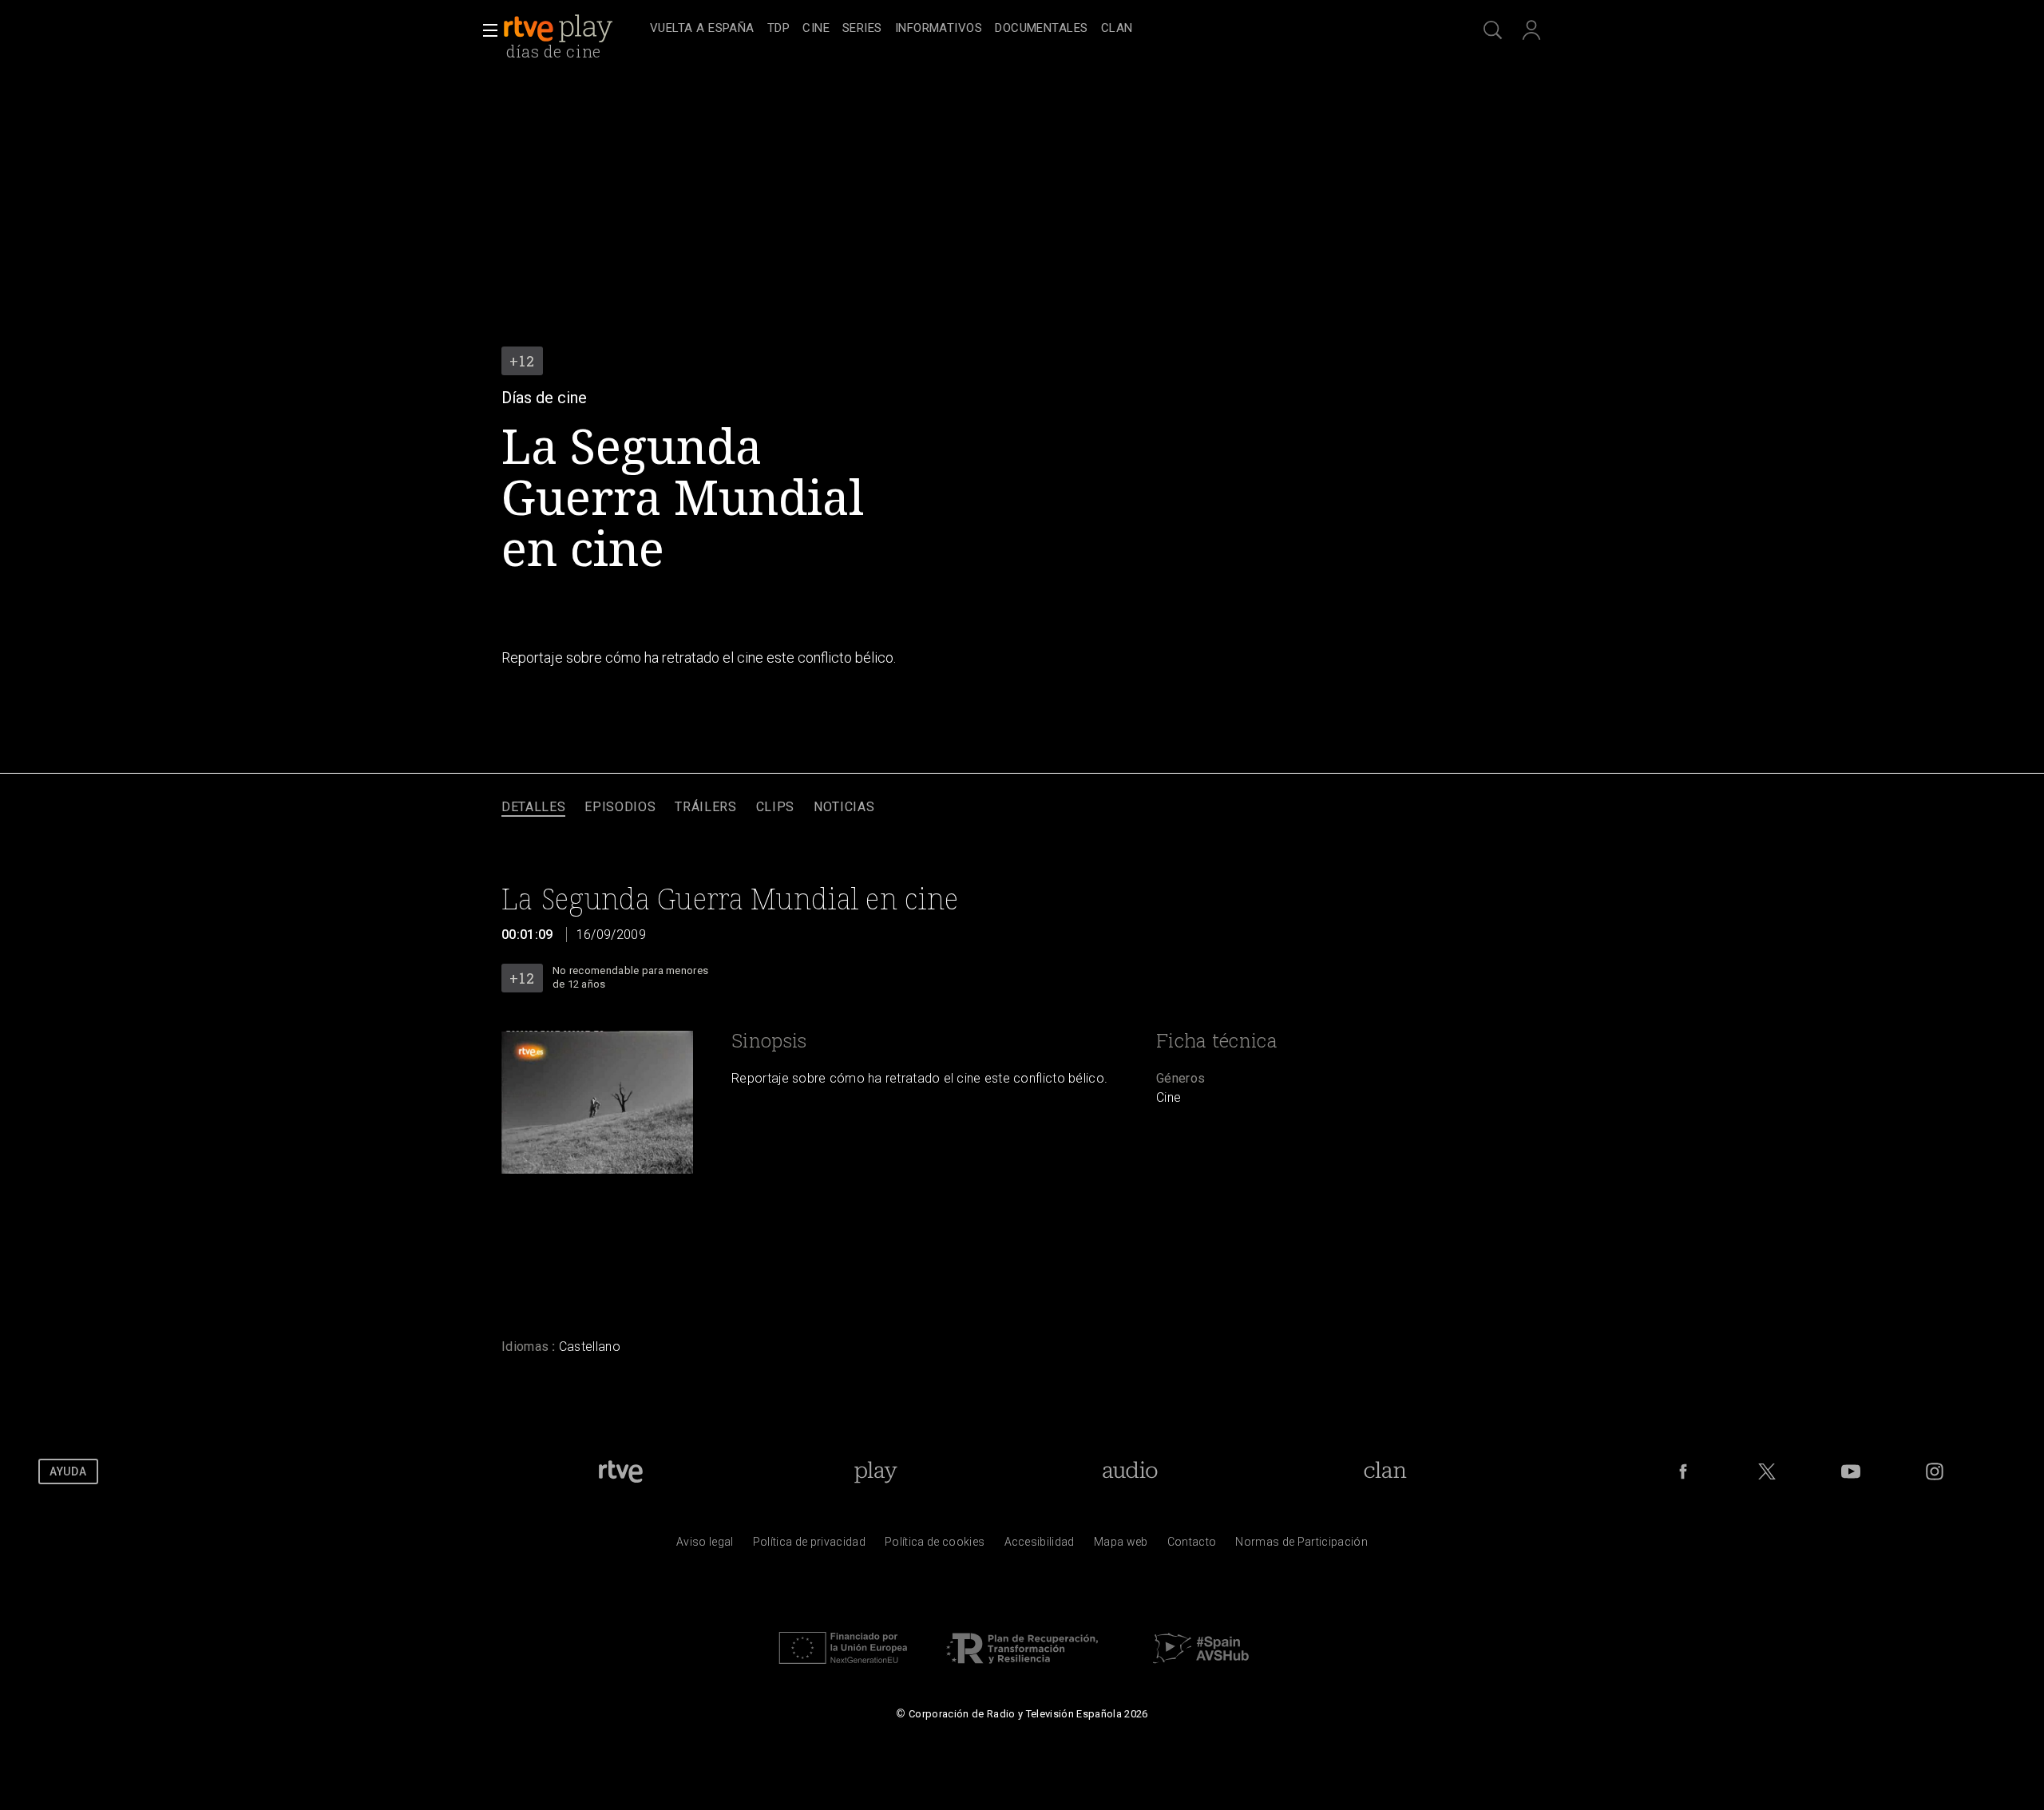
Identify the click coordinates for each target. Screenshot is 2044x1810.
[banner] (573, 29)
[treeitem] (702, 29)
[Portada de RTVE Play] (560, 29)
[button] (485, 30)
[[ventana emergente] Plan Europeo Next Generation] (843, 1668)
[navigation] (1040, 29)
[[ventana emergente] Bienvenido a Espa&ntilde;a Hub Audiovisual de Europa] (1201, 1668)
